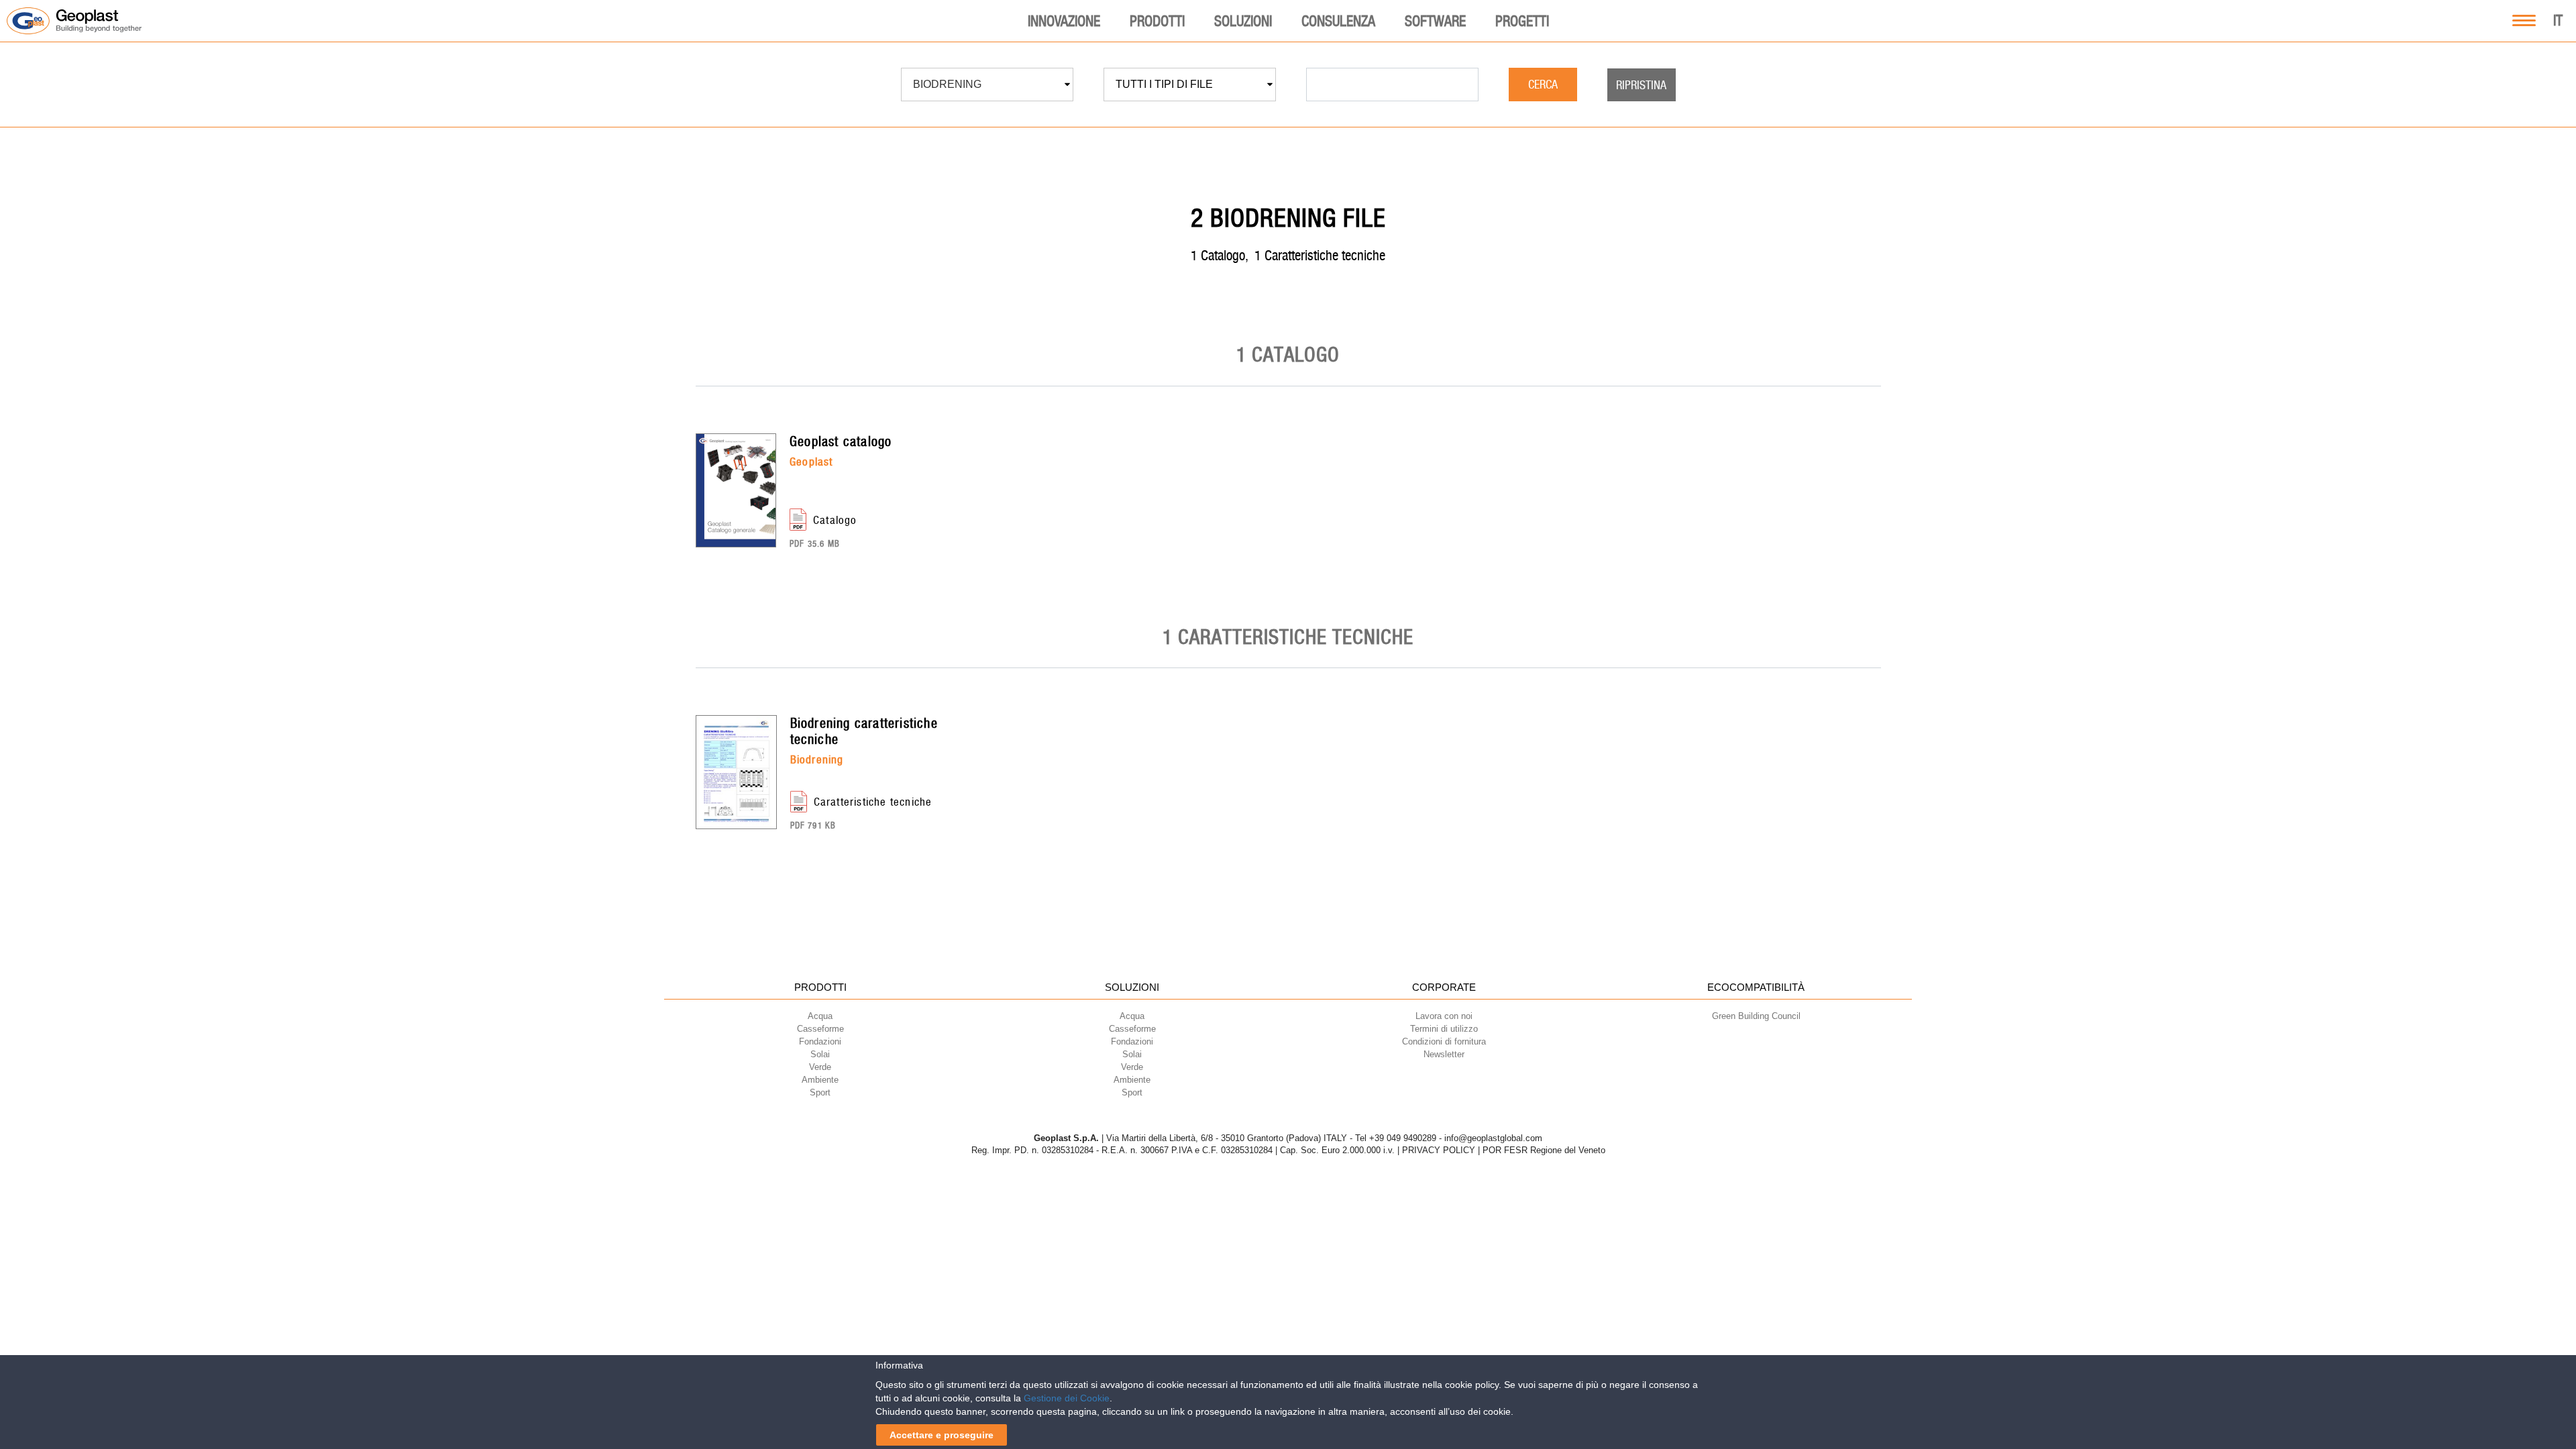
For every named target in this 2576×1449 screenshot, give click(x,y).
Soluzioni (1243, 21)
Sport (820, 1092)
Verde (820, 1067)
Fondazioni (820, 1041)
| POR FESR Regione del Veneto (1542, 1150)
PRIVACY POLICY (1439, 1150)
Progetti (1522, 21)
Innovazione (1064, 21)
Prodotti (1157, 21)
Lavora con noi (1444, 1016)
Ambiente (820, 1080)
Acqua (820, 1016)
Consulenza (1338, 21)
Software (1435, 21)
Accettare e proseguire (942, 1435)
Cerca (1543, 84)
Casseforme (820, 1029)
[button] (987, 85)
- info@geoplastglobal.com (1491, 1138)
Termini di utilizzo (1444, 1029)
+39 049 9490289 (1403, 1138)
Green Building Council (1756, 1016)
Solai (820, 1054)
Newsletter (1444, 1054)
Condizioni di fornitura (1444, 1041)
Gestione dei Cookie (1067, 1398)
